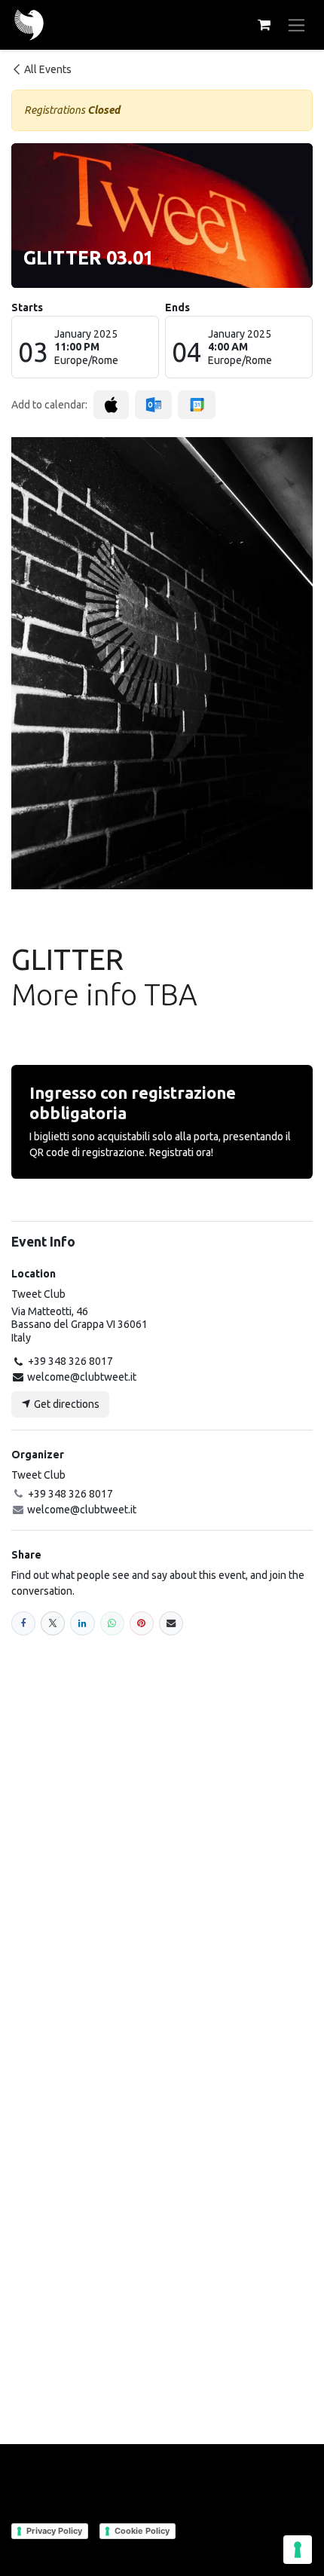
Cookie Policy (142, 2531)
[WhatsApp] (112, 1623)
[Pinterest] (142, 1623)
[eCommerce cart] (264, 25)
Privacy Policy (54, 2531)
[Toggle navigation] (296, 25)
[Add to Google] (196, 405)
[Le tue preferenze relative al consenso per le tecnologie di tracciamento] (298, 2550)
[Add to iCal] (111, 405)
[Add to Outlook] (153, 405)
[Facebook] (23, 1623)
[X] (53, 1623)
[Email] (171, 1623)
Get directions (66, 1404)
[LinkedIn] (82, 1623)
